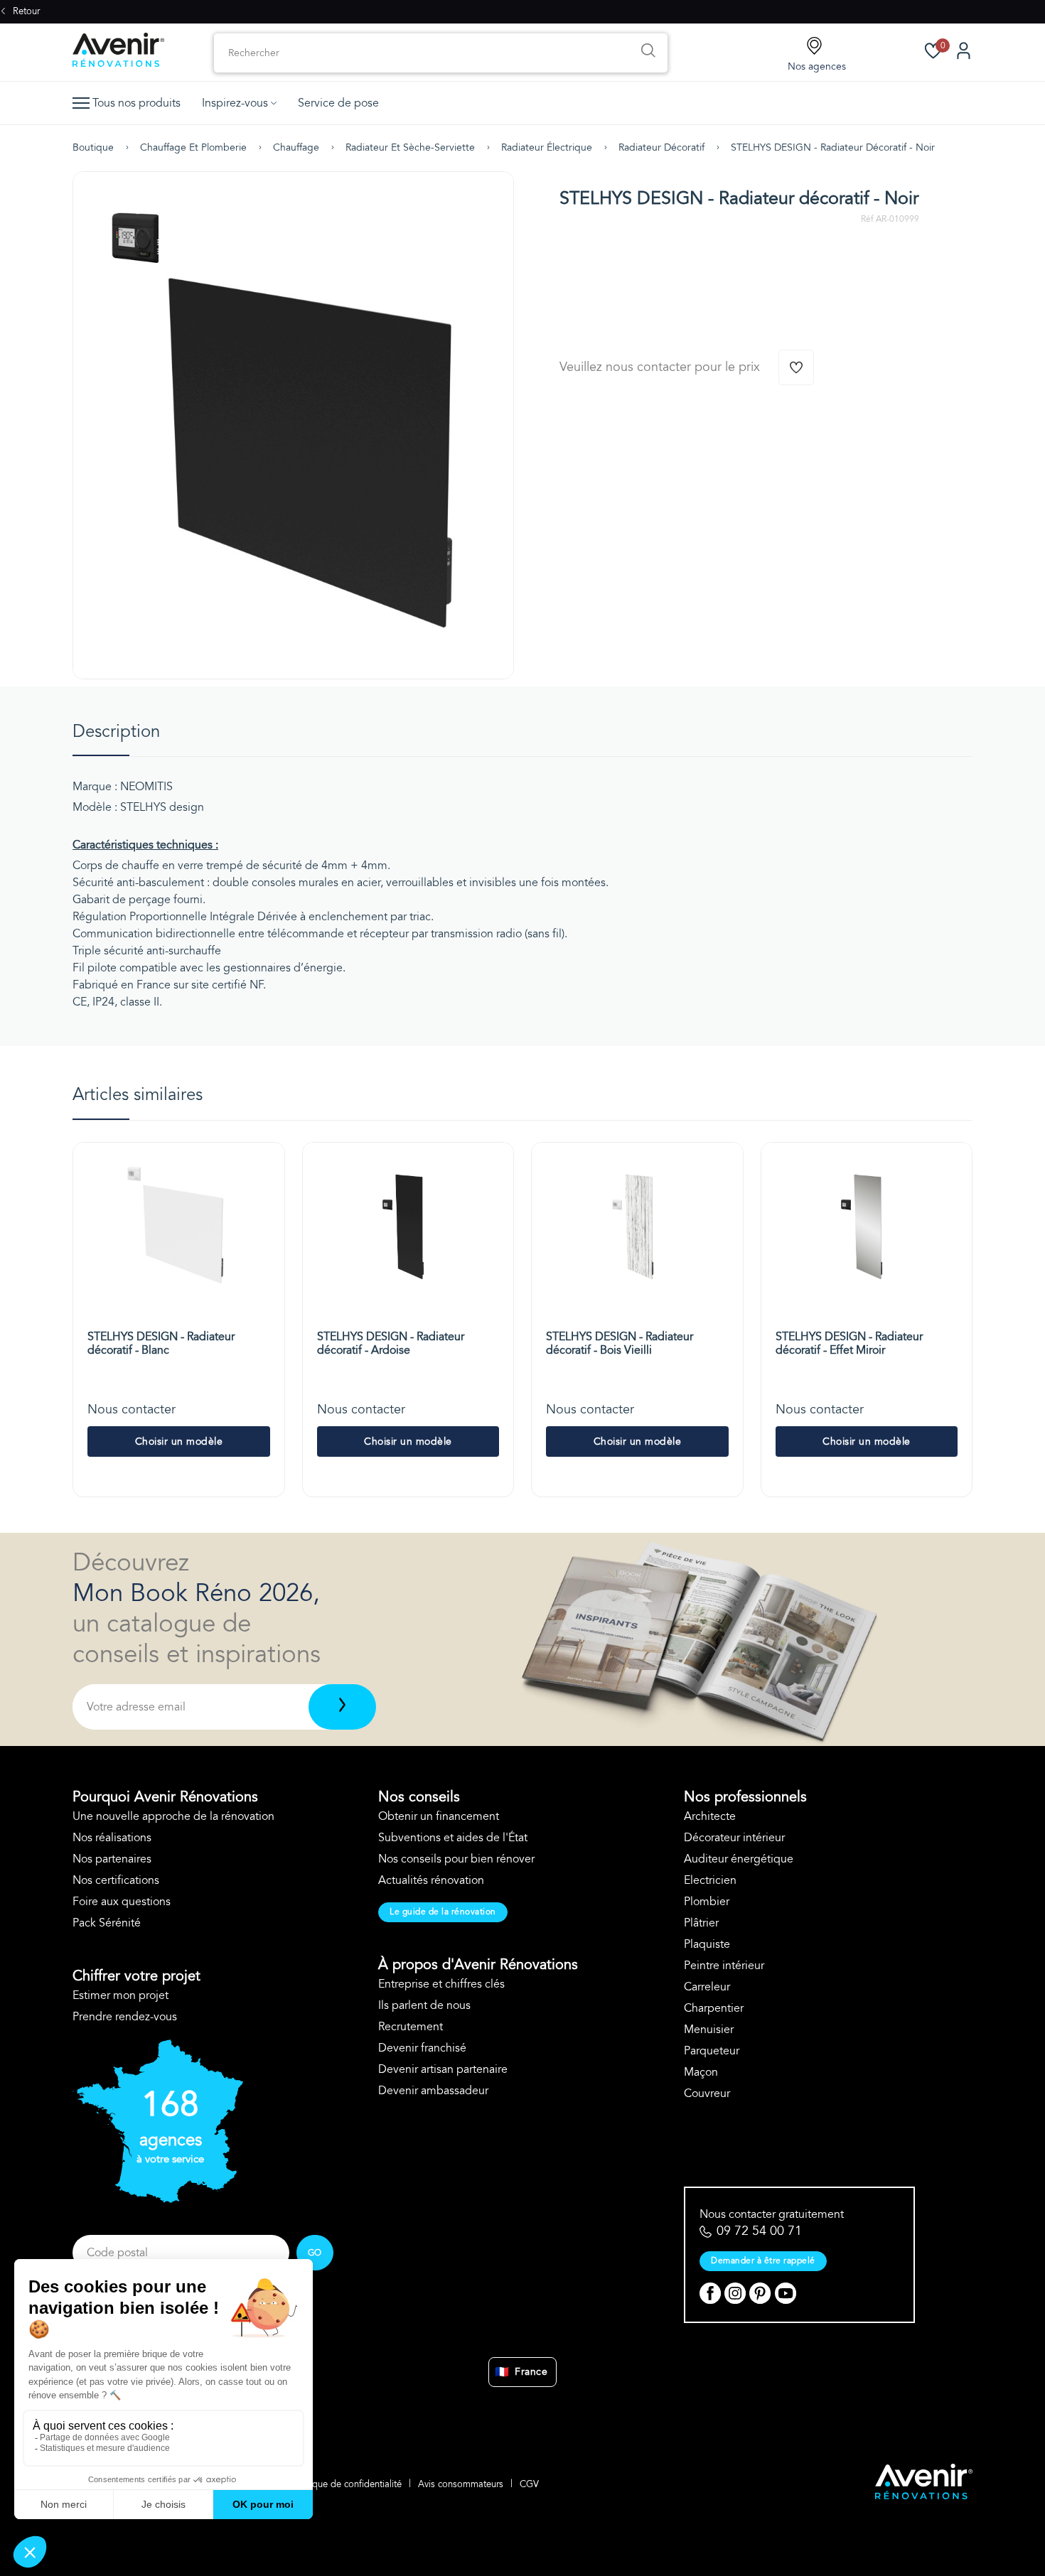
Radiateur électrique (547, 147)
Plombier (707, 1902)
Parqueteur (712, 2051)
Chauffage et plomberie (193, 147)
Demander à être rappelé (763, 2260)
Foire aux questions (122, 1902)
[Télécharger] (342, 1707)
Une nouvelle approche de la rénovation (173, 1816)
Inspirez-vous (235, 103)
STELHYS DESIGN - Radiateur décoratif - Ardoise (391, 1343)
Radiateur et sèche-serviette (410, 147)
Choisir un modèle (179, 1441)
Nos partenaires (112, 1859)
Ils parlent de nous (424, 2005)
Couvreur (707, 2093)
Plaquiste (707, 1944)
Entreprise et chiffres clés (441, 1984)
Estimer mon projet (120, 1995)
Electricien (710, 1880)
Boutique (93, 147)
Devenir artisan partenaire (443, 2069)
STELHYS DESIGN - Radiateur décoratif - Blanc (161, 1343)
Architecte (710, 1816)
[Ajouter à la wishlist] (796, 367)
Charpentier (714, 2008)
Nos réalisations (112, 1838)
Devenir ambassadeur (433, 2091)
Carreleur (707, 1987)
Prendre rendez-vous (125, 2017)
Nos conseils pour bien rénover (456, 1859)
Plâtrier (701, 1923)
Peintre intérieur (724, 1966)
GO (315, 2253)
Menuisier (709, 2030)
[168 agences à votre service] (158, 2199)
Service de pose (338, 103)
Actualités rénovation (431, 1880)
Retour (25, 11)
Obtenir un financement (439, 1816)
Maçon (701, 2072)
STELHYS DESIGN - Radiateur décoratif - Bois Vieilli (620, 1343)
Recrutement (411, 2027)
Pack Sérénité (107, 1923)
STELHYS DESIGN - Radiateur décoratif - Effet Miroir (849, 1343)
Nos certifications (116, 1880)
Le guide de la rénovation (443, 1912)
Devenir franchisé (422, 2048)
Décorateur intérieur (734, 1838)
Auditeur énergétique (739, 1859)
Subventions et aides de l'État (453, 1838)
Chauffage (296, 147)
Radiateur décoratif (661, 147)
